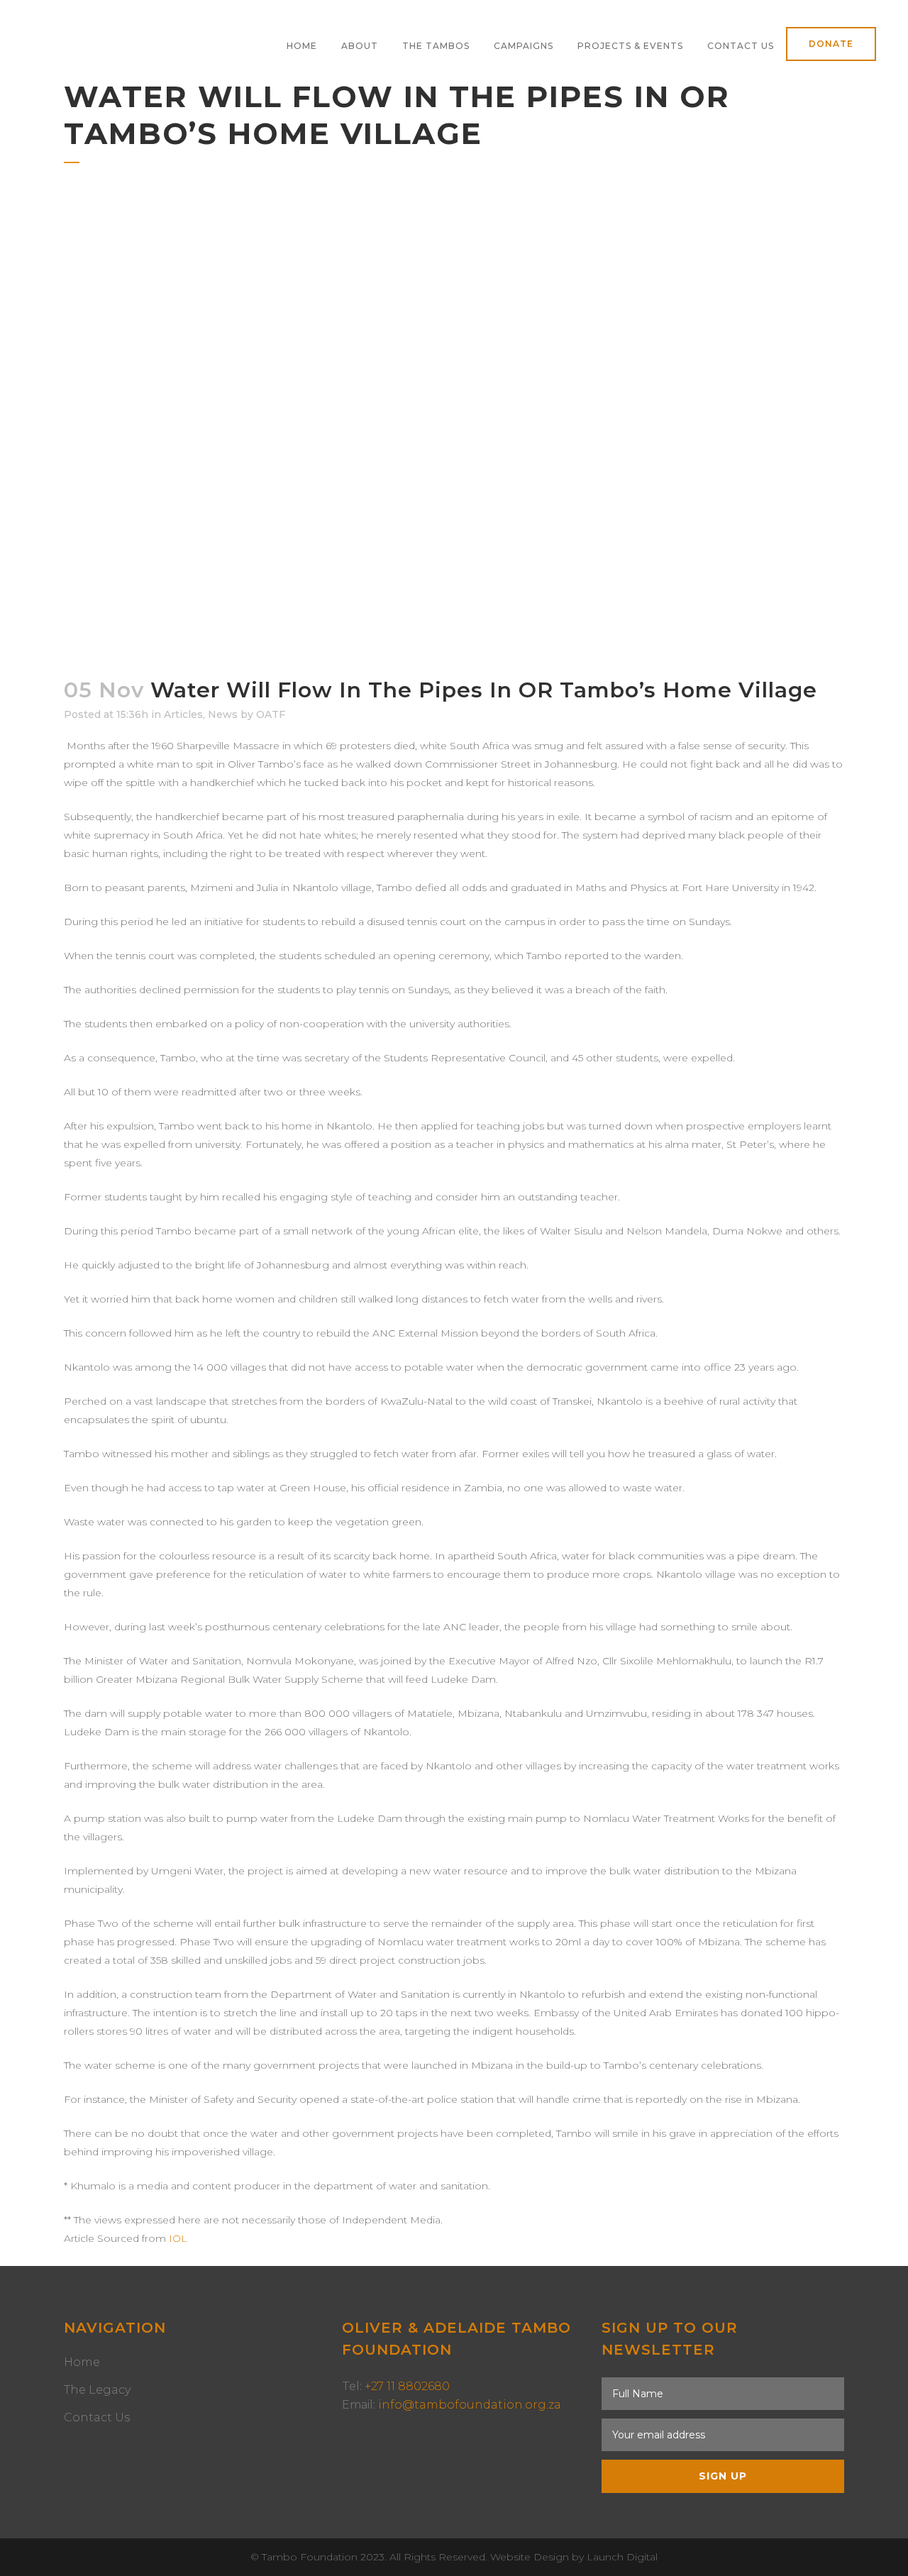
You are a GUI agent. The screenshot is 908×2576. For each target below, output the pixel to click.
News (223, 714)
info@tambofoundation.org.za (470, 2405)
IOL (178, 2238)
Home (82, 2362)
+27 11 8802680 (407, 2386)
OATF (271, 714)
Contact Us (97, 2417)
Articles (183, 714)
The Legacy (97, 2390)
